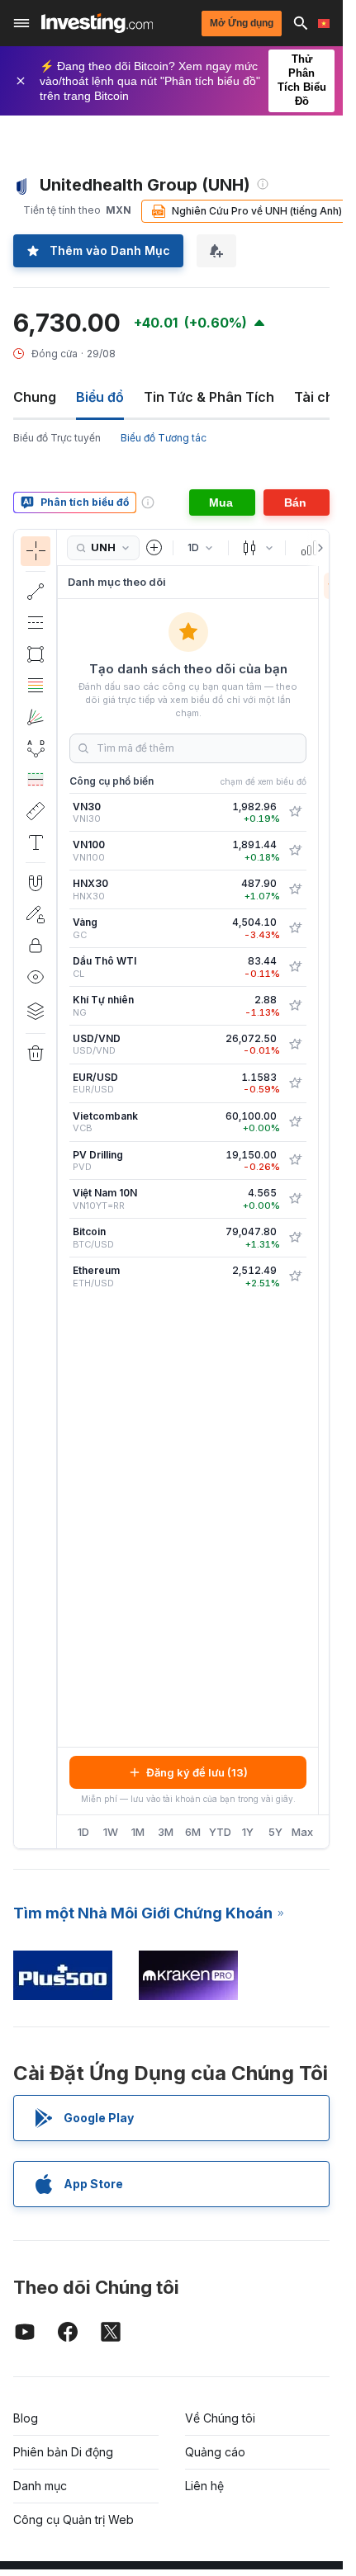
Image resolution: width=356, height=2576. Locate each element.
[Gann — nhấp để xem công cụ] (36, 717)
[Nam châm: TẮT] (36, 883)
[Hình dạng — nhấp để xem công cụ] (36, 654)
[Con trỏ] (36, 551)
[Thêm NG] (295, 1006)
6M (193, 1832)
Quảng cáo (215, 2452)
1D (83, 1832)
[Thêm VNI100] (295, 851)
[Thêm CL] (295, 967)
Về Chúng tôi (220, 2418)
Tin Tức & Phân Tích (209, 397)
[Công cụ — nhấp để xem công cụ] (36, 811)
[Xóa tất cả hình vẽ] (36, 1054)
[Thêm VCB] (295, 1122)
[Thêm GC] (295, 928)
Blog (26, 2418)
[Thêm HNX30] (295, 889)
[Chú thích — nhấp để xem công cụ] (36, 842)
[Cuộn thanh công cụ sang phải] (317, 548)
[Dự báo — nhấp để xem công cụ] (36, 780)
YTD (220, 1832)
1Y (248, 1832)
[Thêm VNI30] (295, 812)
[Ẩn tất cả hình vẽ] (36, 977)
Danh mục (40, 2486)
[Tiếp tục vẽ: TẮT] (36, 914)
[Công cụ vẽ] (62, 1189)
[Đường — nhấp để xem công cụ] (36, 592)
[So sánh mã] (154, 548)
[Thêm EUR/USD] (295, 1083)
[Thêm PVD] (295, 1160)
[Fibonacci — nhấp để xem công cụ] (36, 686)
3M (166, 1832)
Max (302, 1832)
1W (111, 1832)
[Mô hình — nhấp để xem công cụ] (36, 748)
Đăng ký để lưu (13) (197, 1772)
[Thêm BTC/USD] (295, 1238)
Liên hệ (204, 2486)
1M (138, 1832)
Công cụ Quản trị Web (74, 2519)
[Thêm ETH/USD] (295, 1276)
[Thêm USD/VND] (295, 1045)
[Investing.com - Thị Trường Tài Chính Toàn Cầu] (97, 23)
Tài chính (324, 397)
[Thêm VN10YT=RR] (295, 1199)
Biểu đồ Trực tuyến (57, 438)
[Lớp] (36, 1011)
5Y (275, 1832)
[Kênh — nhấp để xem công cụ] (36, 623)
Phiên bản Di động (63, 2452)
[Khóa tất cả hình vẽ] (36, 946)
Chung (35, 397)
